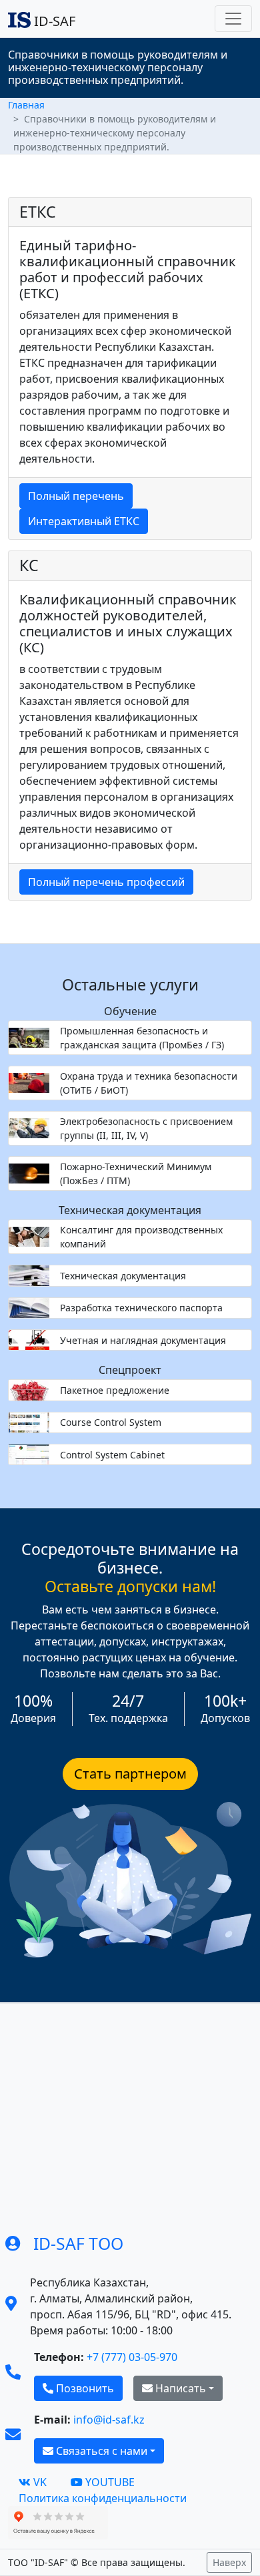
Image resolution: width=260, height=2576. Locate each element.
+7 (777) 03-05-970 (132, 2357)
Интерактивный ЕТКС (84, 521)
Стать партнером (130, 1774)
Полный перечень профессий (106, 882)
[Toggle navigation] (233, 19)
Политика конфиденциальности (103, 2498)
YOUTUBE (110, 2482)
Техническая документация (123, 1276)
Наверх (229, 2562)
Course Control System (111, 1422)
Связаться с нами (100, 2451)
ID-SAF (53, 21)
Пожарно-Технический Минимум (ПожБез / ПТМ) (136, 1174)
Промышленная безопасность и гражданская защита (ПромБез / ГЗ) (142, 1038)
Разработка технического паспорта (141, 1308)
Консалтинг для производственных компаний (141, 1237)
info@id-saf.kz (109, 2420)
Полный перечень (76, 496)
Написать (179, 2388)
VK (40, 2482)
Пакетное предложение (115, 1390)
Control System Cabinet (112, 1455)
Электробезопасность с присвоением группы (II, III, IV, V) (146, 1128)
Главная (26, 105)
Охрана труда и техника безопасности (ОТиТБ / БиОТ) (149, 1083)
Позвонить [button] (84, 2388)
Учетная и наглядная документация (143, 1340)
